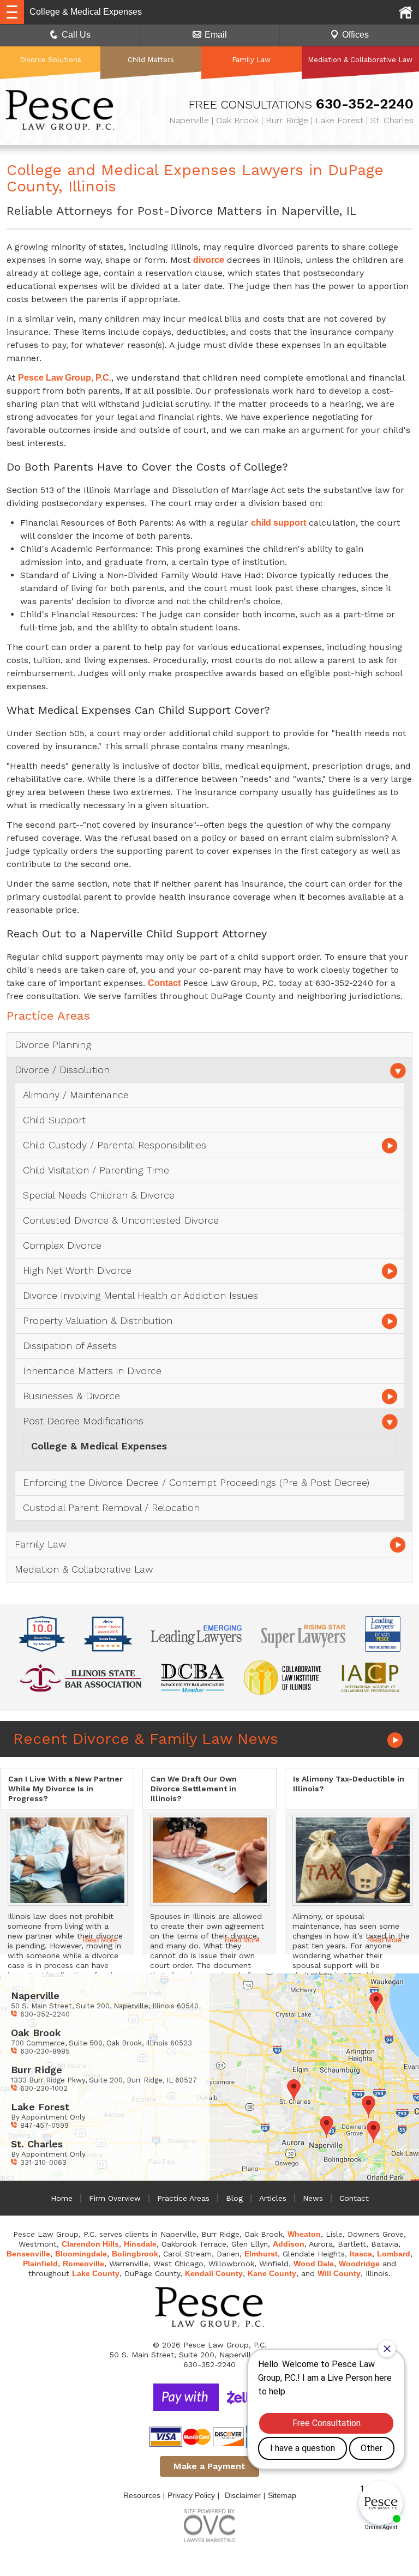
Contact (164, 983)
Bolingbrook (135, 2254)
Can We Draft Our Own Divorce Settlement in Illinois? (194, 1789)
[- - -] (12, 12)
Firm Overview (115, 2198)
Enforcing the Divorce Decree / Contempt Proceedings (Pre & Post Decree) (196, 1482)
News (313, 2198)
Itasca (361, 2254)
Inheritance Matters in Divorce (92, 1371)
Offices (355, 35)
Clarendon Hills (90, 2244)
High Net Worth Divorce (77, 1270)
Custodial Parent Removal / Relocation (111, 1507)
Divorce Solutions (50, 60)
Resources (142, 2495)
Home (62, 2198)
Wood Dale (314, 2264)
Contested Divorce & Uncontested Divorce (121, 1220)
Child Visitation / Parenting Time (96, 1170)
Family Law (251, 60)
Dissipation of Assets (70, 1346)
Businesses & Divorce (71, 1396)
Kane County (272, 2273)
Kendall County (214, 2273)
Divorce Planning (53, 1045)
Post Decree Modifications (83, 1421)
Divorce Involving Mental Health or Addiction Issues (140, 1295)
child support (279, 523)
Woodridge (359, 2264)
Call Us (76, 35)
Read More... (103, 1940)
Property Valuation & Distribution (98, 1320)
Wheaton (304, 2234)
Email (216, 35)
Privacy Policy (191, 2495)
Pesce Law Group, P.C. (65, 378)
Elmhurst (261, 2254)
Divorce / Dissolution (62, 1070)
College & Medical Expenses (99, 1446)
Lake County (96, 2273)
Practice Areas (183, 2198)
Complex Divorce (62, 1245)
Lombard (394, 2254)
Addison (289, 2244)
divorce (209, 260)
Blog (234, 2198)
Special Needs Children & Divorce (99, 1195)
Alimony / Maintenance (76, 1095)
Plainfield (40, 2264)
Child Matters (151, 60)
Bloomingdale (81, 2254)
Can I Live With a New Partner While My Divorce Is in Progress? (65, 1789)
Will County (339, 2273)
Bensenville (28, 2254)
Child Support (55, 1120)
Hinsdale (140, 2244)
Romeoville (83, 2264)
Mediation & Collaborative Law (360, 60)
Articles (273, 2198)
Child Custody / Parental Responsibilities (115, 1145)
